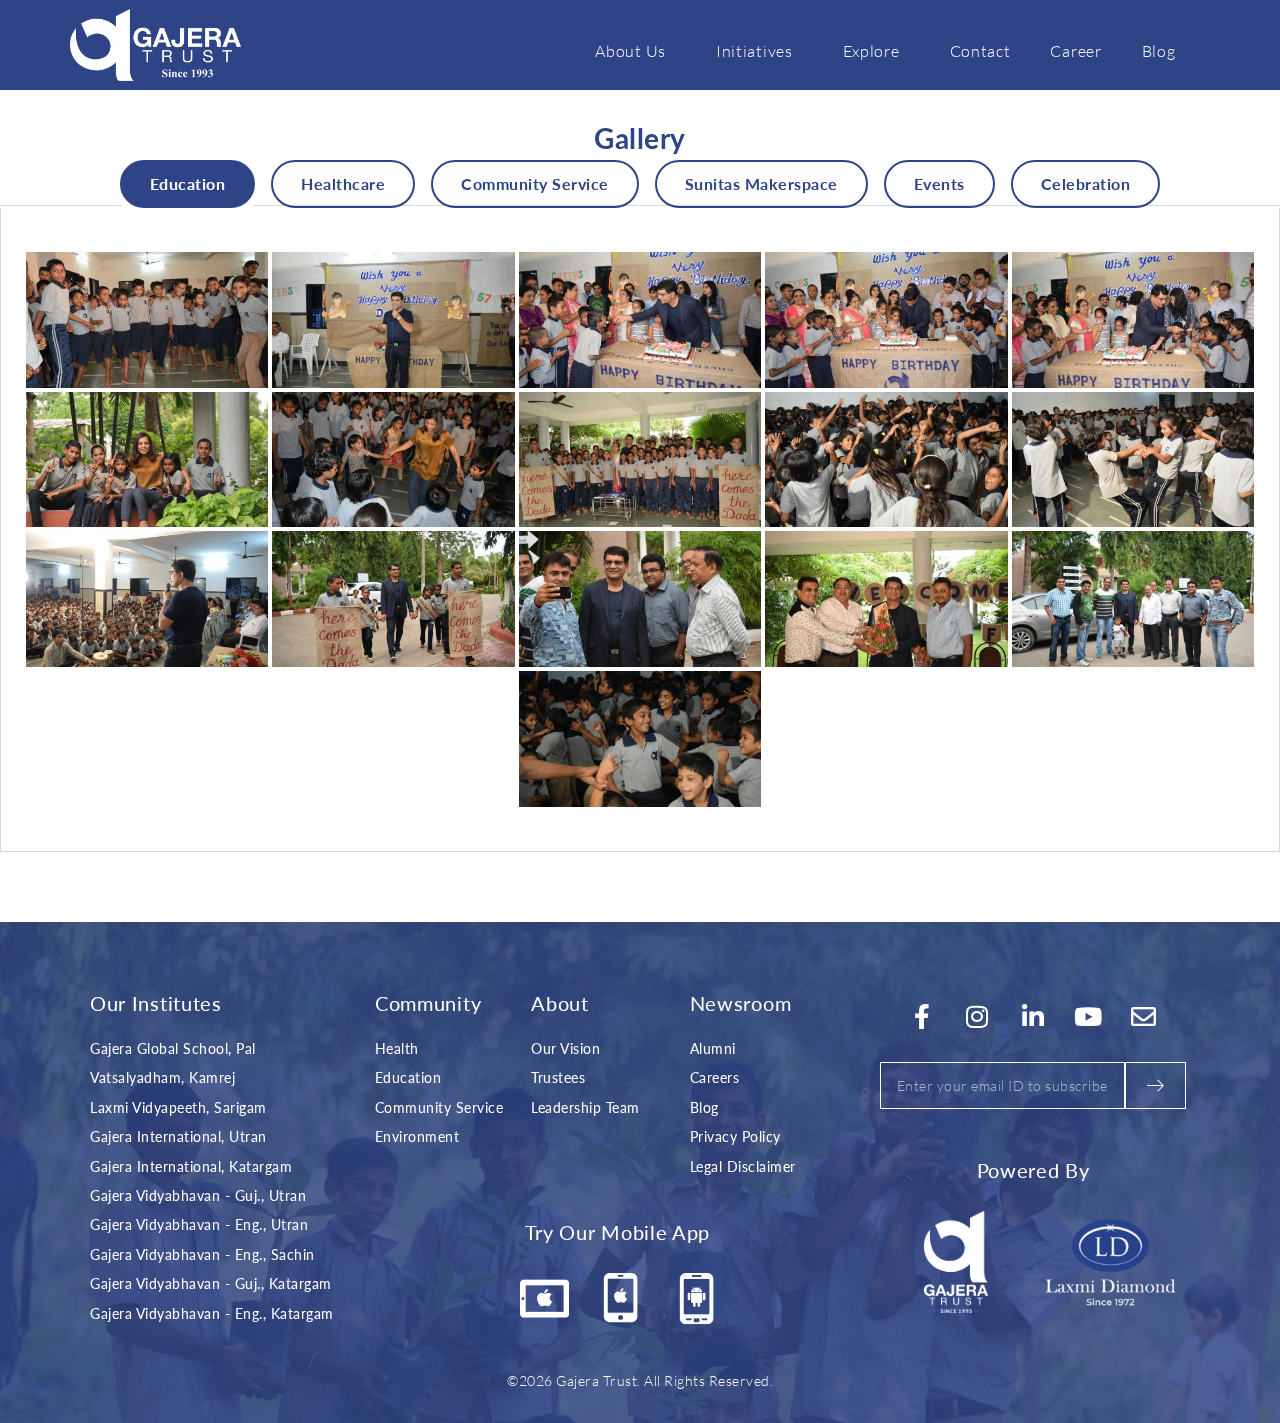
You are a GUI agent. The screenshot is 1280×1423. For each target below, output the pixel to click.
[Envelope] (1144, 1017)
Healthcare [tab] (343, 183)
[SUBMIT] (1155, 1085)
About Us (630, 51)
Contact (980, 51)
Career (1075, 51)
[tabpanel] (640, 530)
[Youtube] (1089, 1017)
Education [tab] (188, 183)
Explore (871, 51)
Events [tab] (939, 183)
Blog (1159, 51)
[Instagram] (978, 1017)
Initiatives (754, 51)
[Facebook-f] (922, 1017)
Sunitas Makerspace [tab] (761, 183)
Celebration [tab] (1086, 183)
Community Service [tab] (535, 183)
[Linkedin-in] (1033, 1017)
